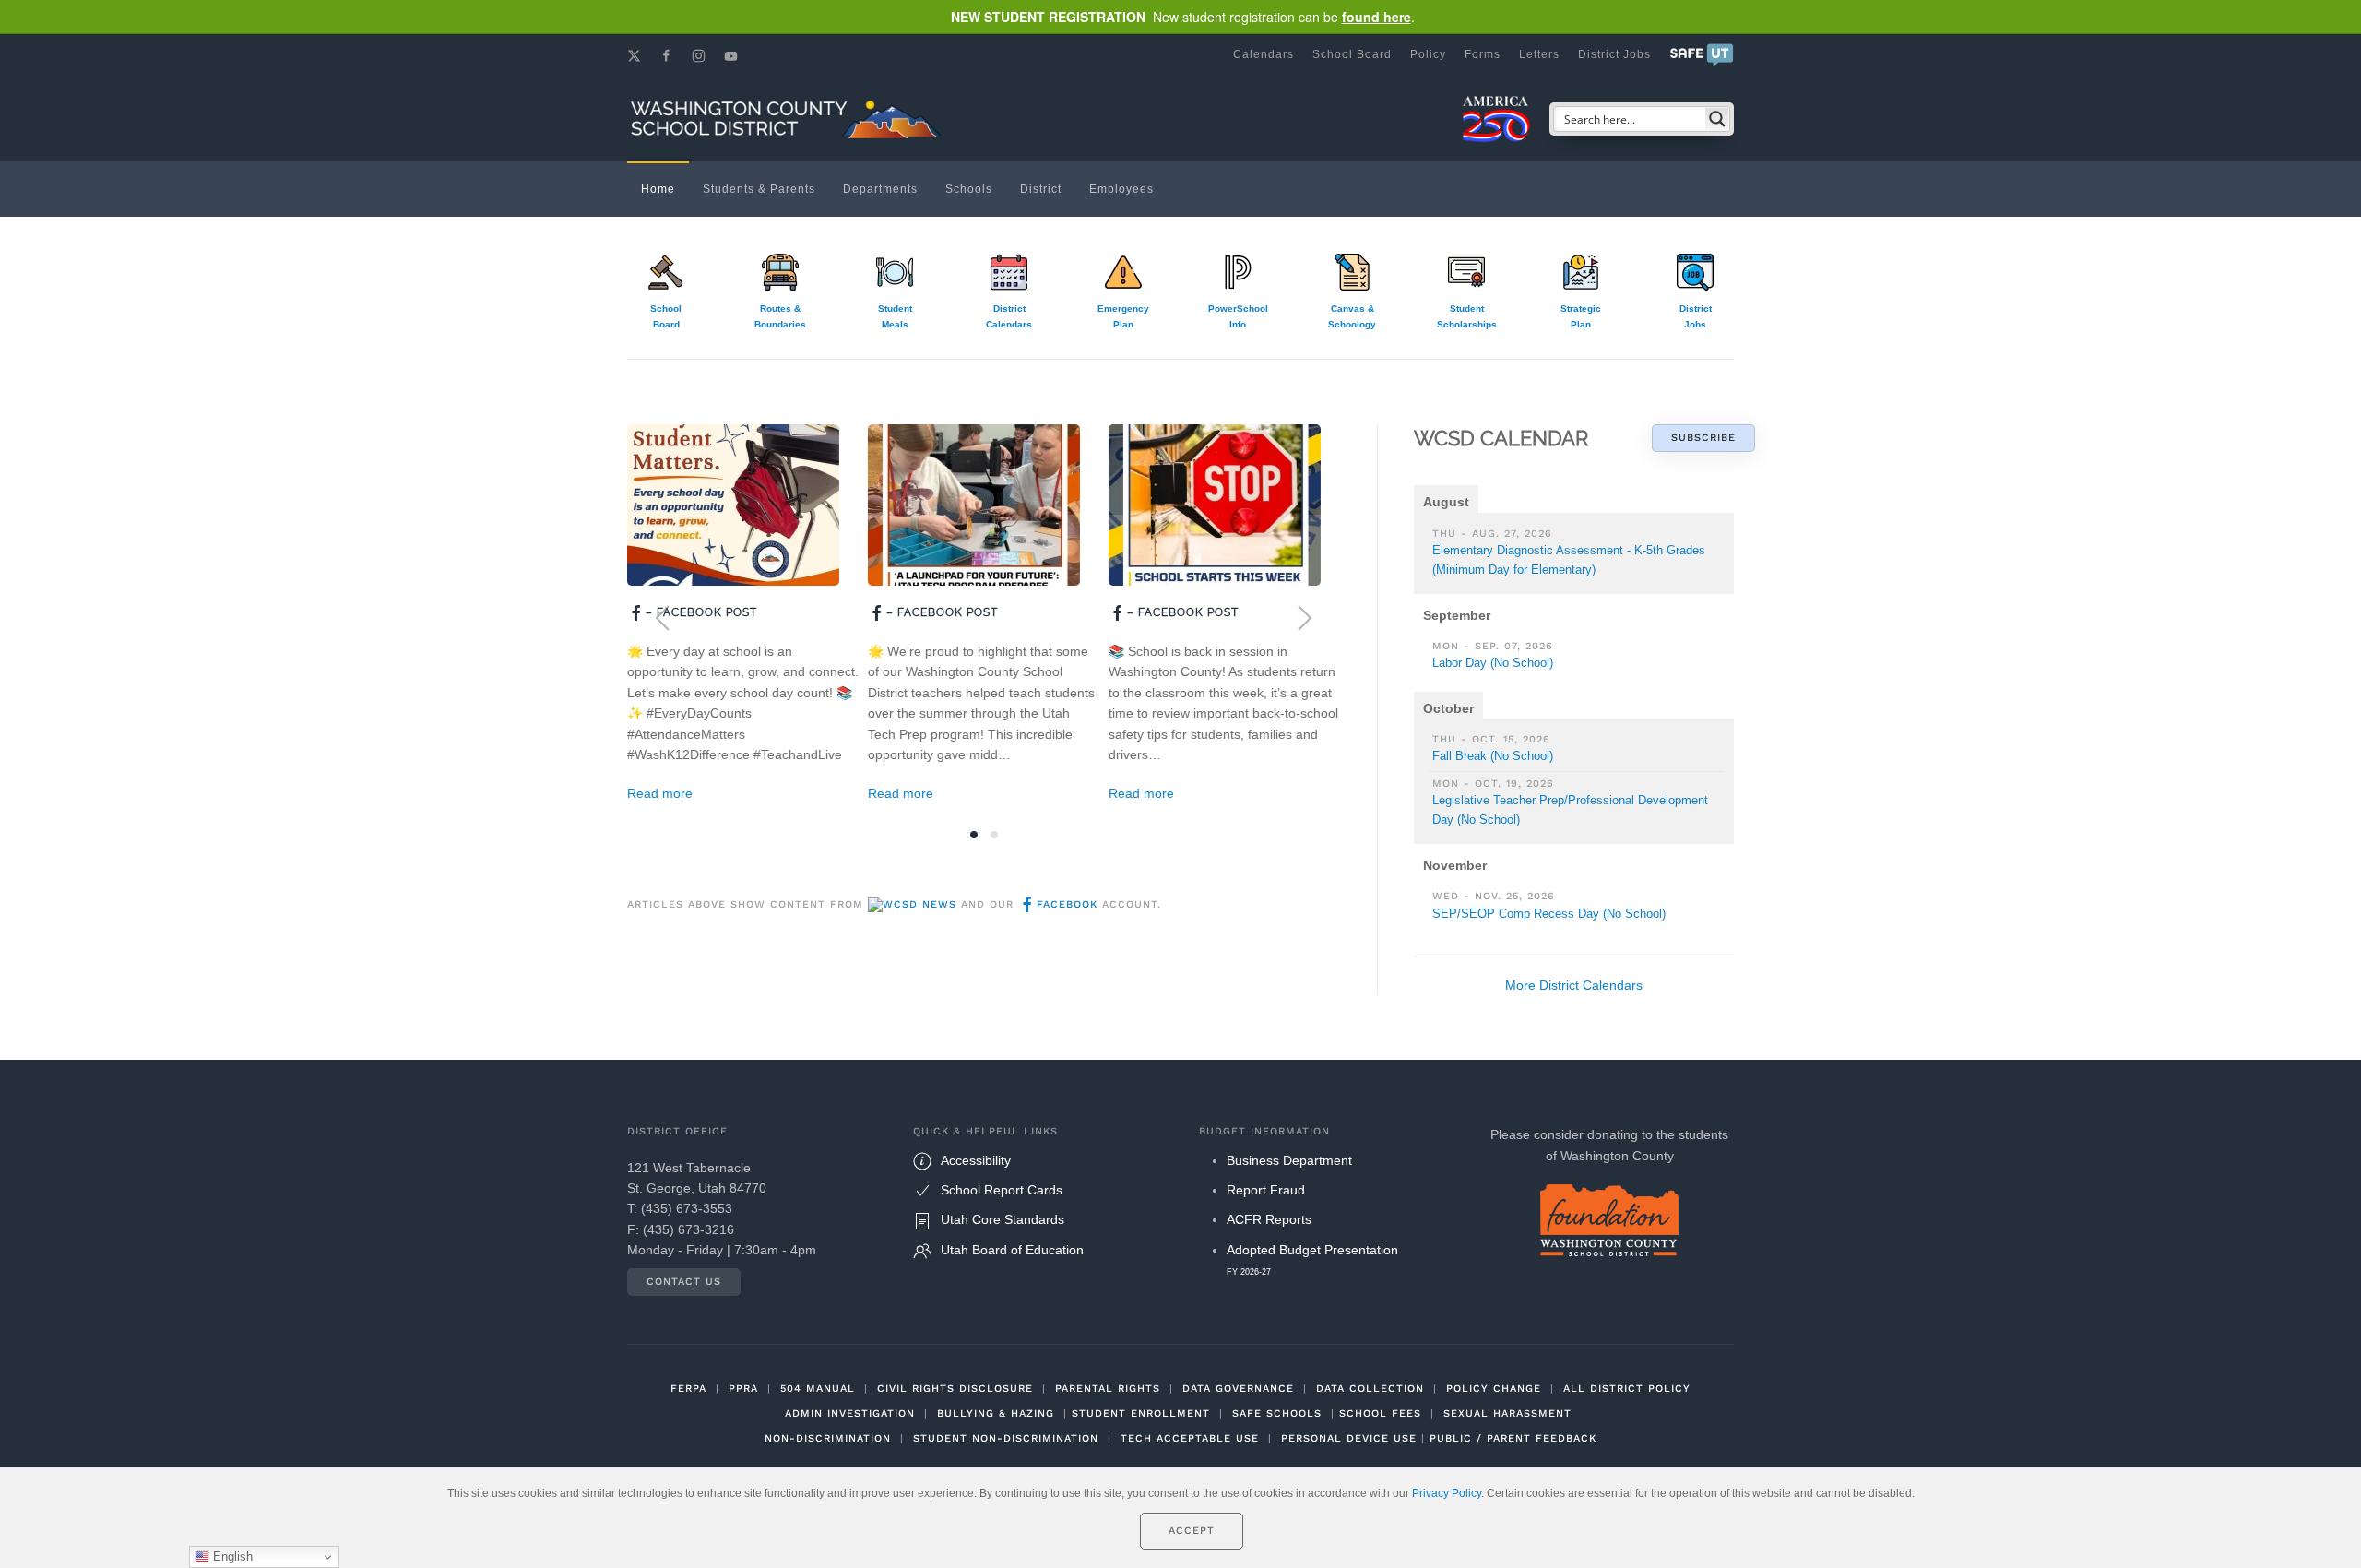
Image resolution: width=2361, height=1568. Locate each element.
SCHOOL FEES (1380, 1414)
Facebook (1067, 904)
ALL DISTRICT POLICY (1627, 1389)
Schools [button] (969, 189)
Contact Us (684, 1282)
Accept (1192, 1531)
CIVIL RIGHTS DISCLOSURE (955, 1389)
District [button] (1041, 189)
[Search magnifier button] (1717, 119)
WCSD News (919, 904)
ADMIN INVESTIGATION (850, 1414)
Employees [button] (1121, 189)
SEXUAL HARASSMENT (1507, 1414)
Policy (1428, 54)
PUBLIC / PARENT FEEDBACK (1513, 1438)
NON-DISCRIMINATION (828, 1438)
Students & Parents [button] (759, 189)
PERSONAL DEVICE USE (1349, 1438)
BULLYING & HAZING (996, 1414)
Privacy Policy (1447, 1493)
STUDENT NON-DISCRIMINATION (1006, 1438)
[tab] (974, 835)
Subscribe (1703, 438)
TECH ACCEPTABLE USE (1190, 1438)
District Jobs (1614, 54)
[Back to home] (789, 119)
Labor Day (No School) (1493, 663)
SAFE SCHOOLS (1277, 1414)
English (231, 1556)
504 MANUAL (818, 1389)
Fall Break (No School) (1493, 756)
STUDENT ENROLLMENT (1141, 1414)
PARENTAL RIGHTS (1108, 1389)
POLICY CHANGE (1494, 1389)
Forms (1483, 54)
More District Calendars (1574, 985)
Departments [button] (880, 189)
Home (658, 189)
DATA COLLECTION (1370, 1389)
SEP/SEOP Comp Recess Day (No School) (1549, 914)
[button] (1702, 54)
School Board (1352, 54)
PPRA (743, 1389)
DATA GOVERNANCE (1238, 1389)
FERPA (688, 1389)
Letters (1539, 54)
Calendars (1264, 54)
